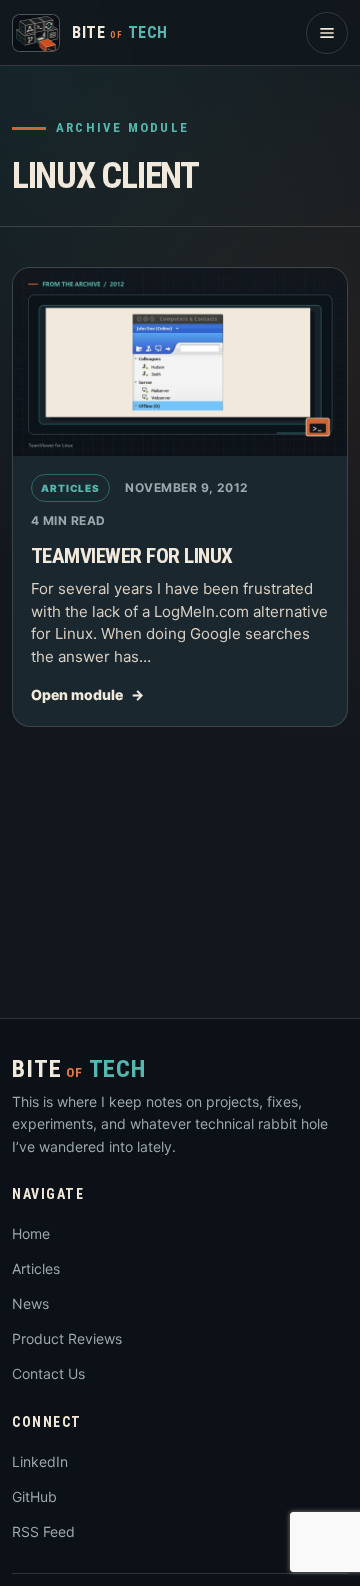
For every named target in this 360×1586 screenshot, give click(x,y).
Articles (70, 488)
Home (31, 1233)
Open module (77, 694)
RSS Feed (43, 1531)
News (30, 1303)
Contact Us (48, 1373)
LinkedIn (40, 1461)
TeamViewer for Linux (132, 556)
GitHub (34, 1496)
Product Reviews (67, 1338)
